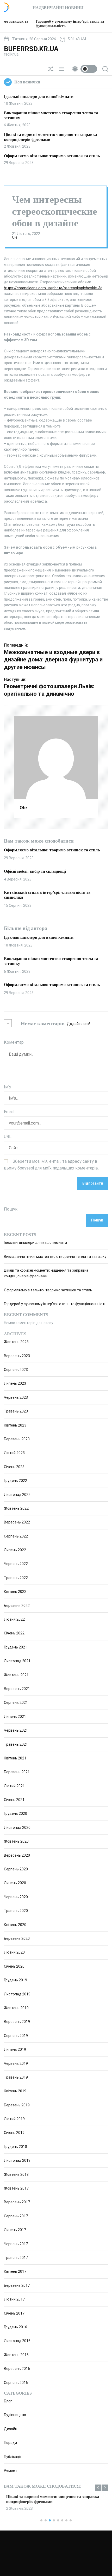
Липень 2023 (15, 1383)
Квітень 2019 (15, 2091)
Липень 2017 (15, 2230)
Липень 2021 (15, 1717)
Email (9, 1112)
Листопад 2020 (17, 1828)
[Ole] (56, 757)
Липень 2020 (15, 1883)
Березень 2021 (17, 1772)
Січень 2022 (14, 1633)
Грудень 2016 (15, 2327)
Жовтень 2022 (16, 1508)
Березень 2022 (17, 1606)
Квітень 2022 (15, 1592)
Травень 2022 (16, 1578)
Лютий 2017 (14, 2299)
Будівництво (15, 2415)
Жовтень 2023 (16, 1342)
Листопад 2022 (17, 1495)
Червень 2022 (16, 1564)
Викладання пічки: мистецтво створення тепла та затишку (55, 1257)
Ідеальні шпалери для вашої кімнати (39, 97)
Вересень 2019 (17, 2022)
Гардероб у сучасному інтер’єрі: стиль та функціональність (55, 1304)
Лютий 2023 (14, 1453)
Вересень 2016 (17, 2369)
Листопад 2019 (17, 1994)
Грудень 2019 (15, 1980)
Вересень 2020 (17, 1855)
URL (8, 1137)
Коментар (14, 1042)
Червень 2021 (16, 1730)
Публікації (13, 2457)
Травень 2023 (16, 1411)
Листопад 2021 (17, 1661)
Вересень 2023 (17, 1356)
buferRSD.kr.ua (31, 49)
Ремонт (11, 2470)
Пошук (11, 1209)
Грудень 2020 (15, 1813)
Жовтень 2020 (16, 1841)
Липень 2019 (15, 2049)
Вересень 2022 (17, 1522)
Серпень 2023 (16, 1370)
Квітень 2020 (15, 1925)
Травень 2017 (16, 2258)
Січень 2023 (14, 1467)
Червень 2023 (16, 1397)
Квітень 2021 (15, 1758)
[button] (98, 2488)
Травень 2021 (16, 1744)
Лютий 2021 (14, 1786)
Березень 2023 (17, 1439)
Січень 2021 (14, 1800)
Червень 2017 (16, 2244)
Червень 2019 (16, 2064)
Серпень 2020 (16, 1869)
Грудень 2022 (15, 1481)
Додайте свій (79, 1024)
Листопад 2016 (17, 2341)
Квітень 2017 (15, 2271)
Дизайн (11, 2429)
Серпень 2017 (16, 2216)
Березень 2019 (17, 2105)
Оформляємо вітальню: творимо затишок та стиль (52, 156)
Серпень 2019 (16, 2036)
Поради (10, 2443)
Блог (8, 2401)
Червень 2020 (16, 1897)
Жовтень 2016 (16, 2355)
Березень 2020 (17, 1938)
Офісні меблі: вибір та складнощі (35, 871)
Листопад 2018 (17, 2160)
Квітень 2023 (15, 1425)
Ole (15, 237)
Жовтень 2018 (16, 2174)
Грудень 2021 (15, 1647)
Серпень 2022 (16, 1536)
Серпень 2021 (16, 1703)
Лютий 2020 (14, 1952)
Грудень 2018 (15, 2147)
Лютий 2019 (14, 2119)
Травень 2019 (16, 2077)
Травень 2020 (16, 1911)
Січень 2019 (14, 2133)
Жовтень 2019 (16, 2008)
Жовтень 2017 (16, 2188)
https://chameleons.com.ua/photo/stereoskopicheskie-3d (53, 288)
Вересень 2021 (17, 1689)
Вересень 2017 (17, 2202)
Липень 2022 (15, 1550)
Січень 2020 (14, 1966)
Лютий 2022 (14, 1619)
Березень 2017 (17, 2285)
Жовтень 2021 (16, 1675)
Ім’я (8, 1087)
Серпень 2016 (16, 2383)
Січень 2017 (14, 2313)
